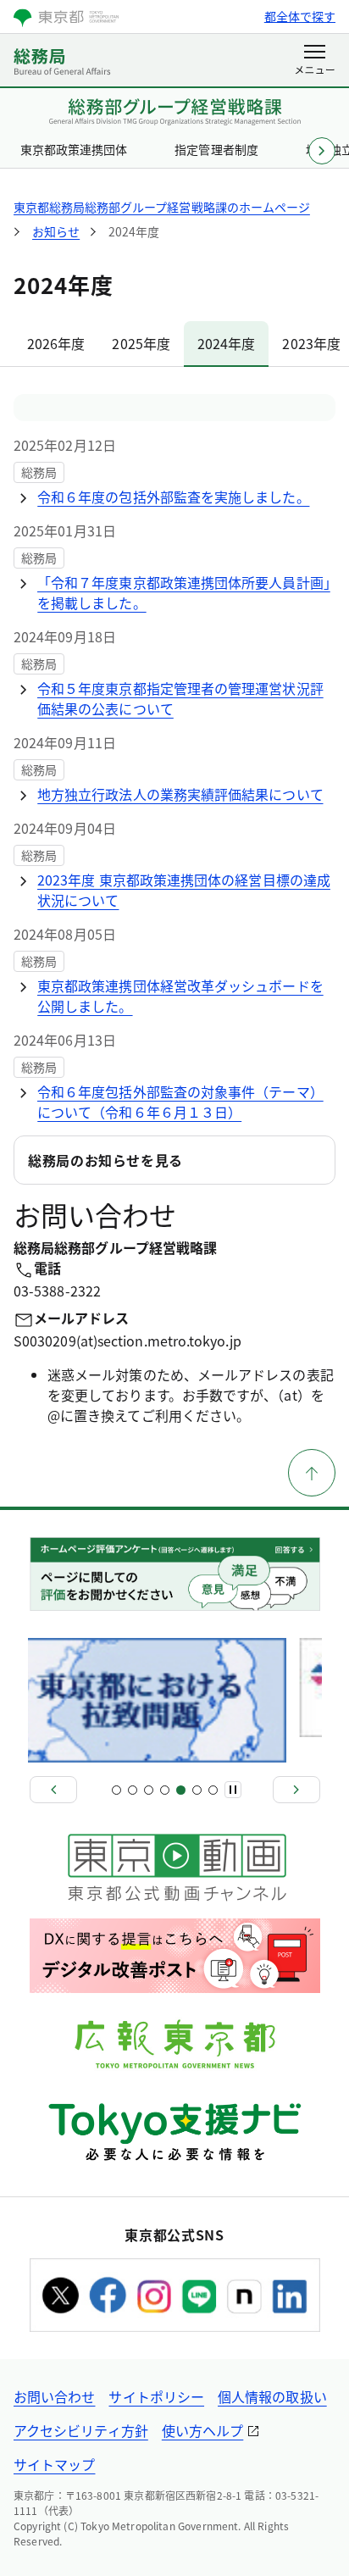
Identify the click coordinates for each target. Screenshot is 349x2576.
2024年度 (226, 343)
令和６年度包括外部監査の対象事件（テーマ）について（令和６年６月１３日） (180, 1102)
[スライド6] (197, 1790)
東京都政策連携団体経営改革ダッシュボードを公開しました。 (180, 996)
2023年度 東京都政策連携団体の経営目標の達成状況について (184, 890)
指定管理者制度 (216, 149)
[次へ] (296, 1790)
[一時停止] (233, 1790)
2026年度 (56, 343)
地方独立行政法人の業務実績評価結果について (180, 794)
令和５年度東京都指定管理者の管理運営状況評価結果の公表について (180, 698)
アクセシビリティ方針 (81, 2430)
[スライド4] (165, 1790)
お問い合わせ (54, 2396)
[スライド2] (133, 1790)
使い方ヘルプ (202, 2430)
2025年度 (141, 343)
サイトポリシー (156, 2396)
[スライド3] (149, 1790)
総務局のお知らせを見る (105, 1160)
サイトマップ (54, 2464)
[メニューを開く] (315, 61)
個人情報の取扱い (272, 2396)
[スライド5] (181, 1790)
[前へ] (53, 1790)
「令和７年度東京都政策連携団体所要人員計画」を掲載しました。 (184, 592)
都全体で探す (300, 16)
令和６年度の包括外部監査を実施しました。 (174, 497)
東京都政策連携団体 (74, 149)
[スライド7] (213, 1790)
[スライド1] (116, 1790)
